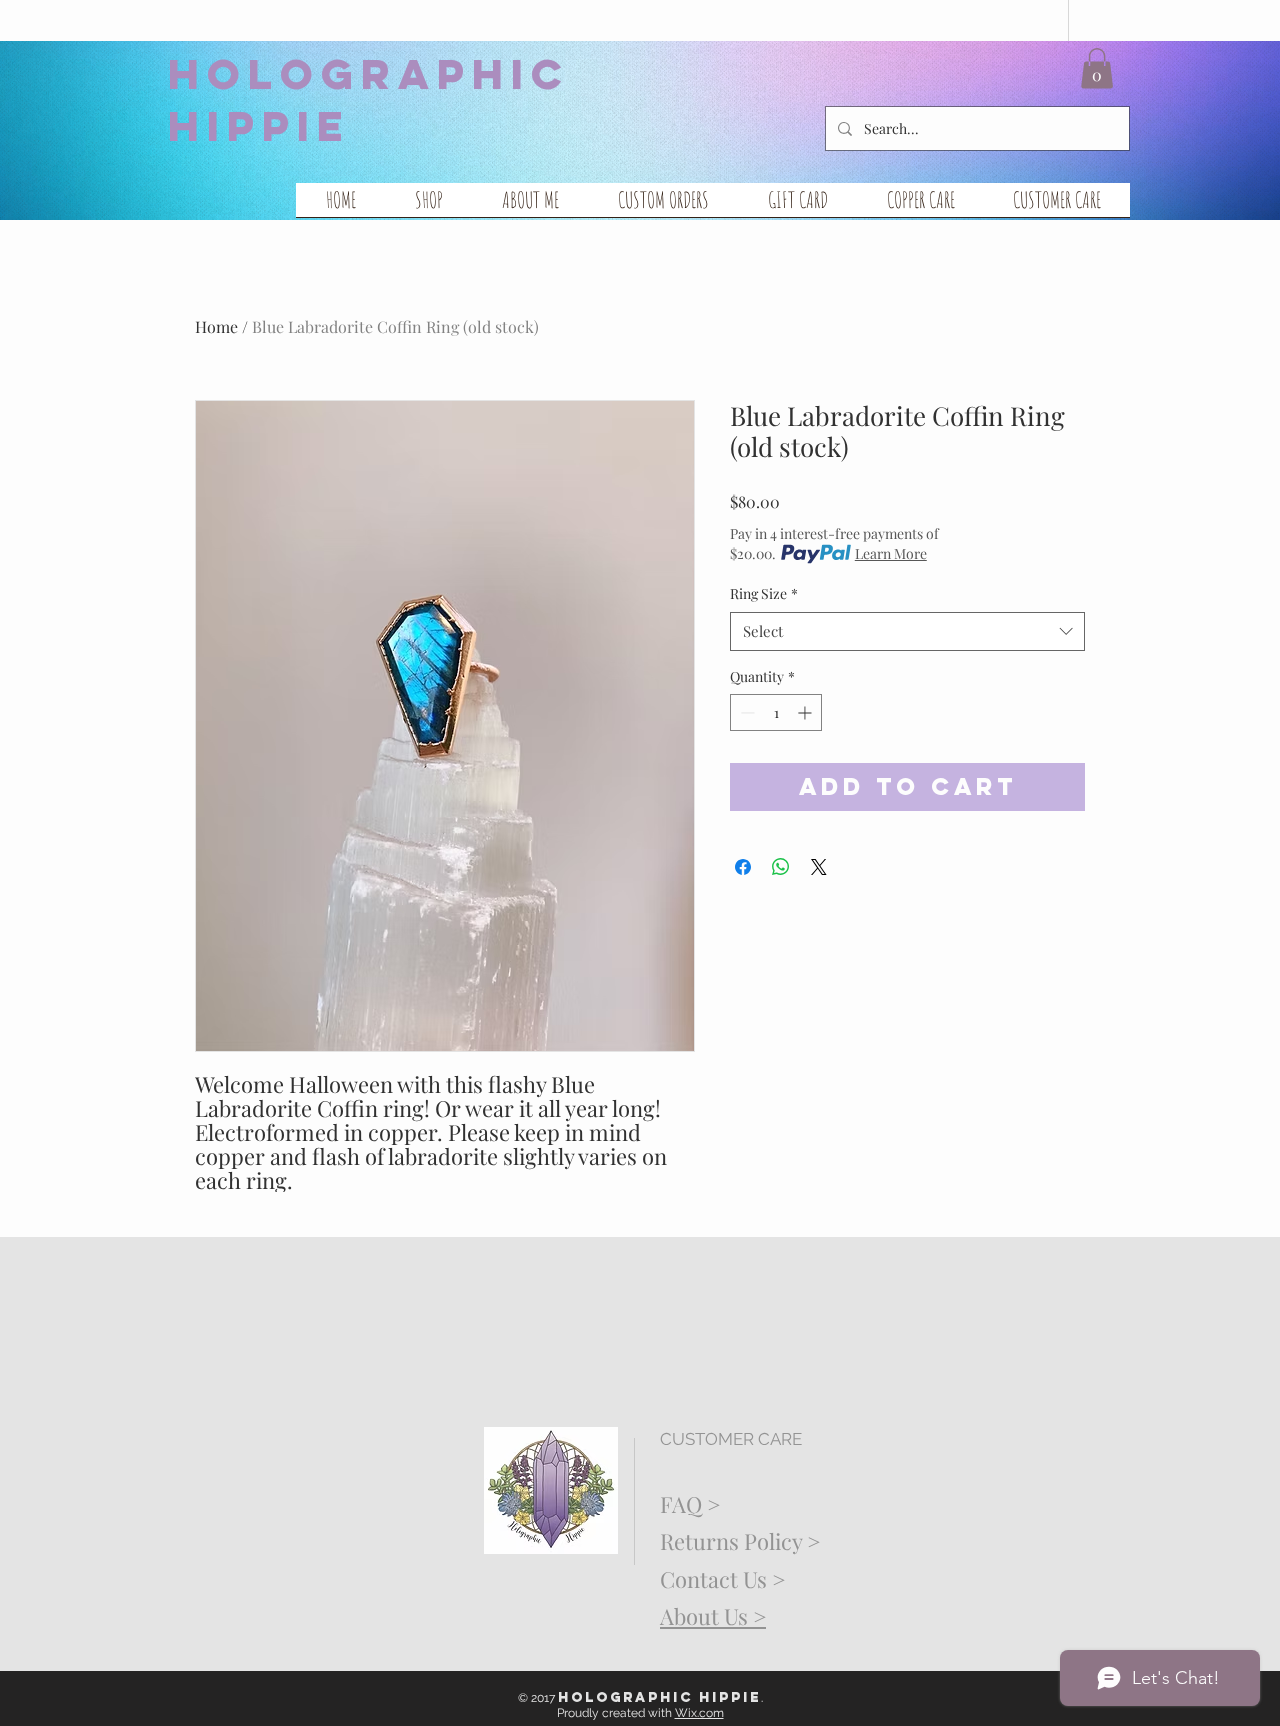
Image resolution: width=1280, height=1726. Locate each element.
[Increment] (806, 712)
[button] (1097, 68)
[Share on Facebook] (743, 867)
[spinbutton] (776, 712)
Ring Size (764, 593)
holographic (369, 74)
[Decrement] (745, 712)
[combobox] (907, 631)
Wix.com (699, 1713)
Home (216, 326)
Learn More (891, 553)
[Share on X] (819, 867)
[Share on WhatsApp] (781, 867)
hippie (259, 126)
